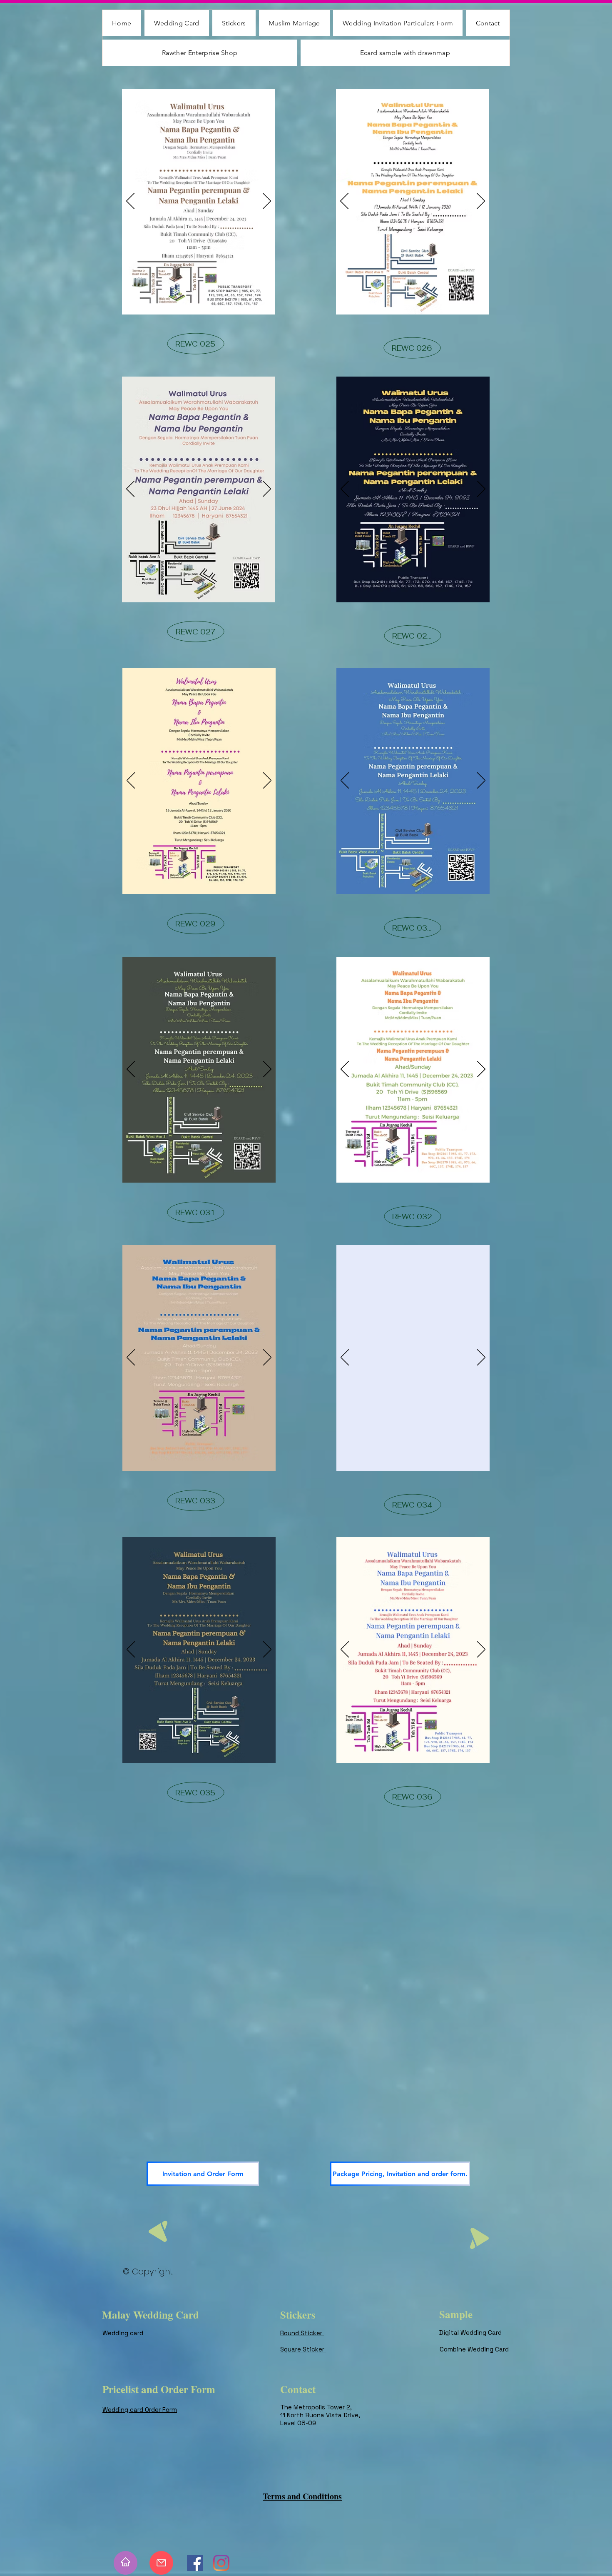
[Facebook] (195, 2563)
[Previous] (130, 202)
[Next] (267, 202)
